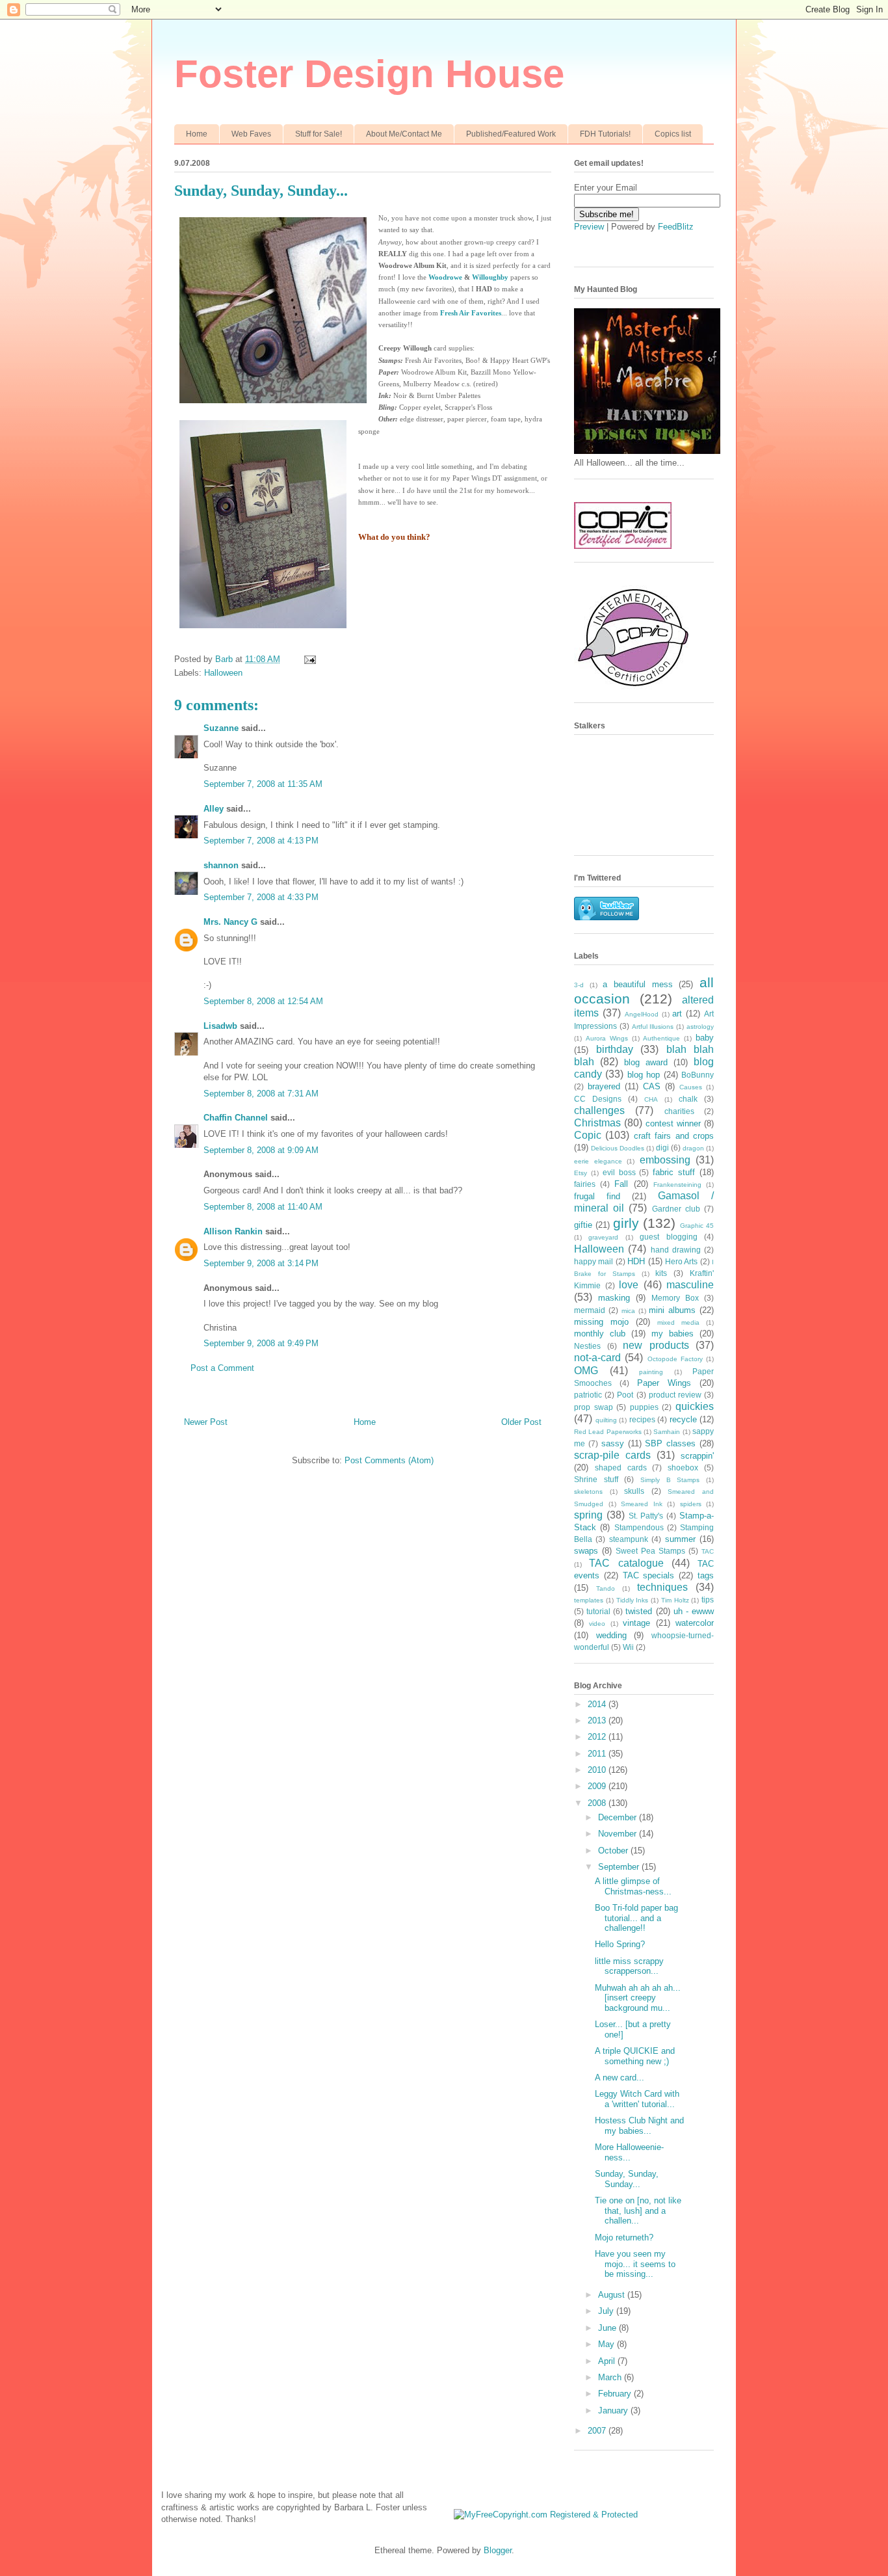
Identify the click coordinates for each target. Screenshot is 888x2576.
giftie (583, 1225)
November (619, 1834)
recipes (642, 1419)
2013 (598, 1720)
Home (197, 134)
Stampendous (639, 1527)
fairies (585, 1184)
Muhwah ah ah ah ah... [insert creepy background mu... (638, 1998)
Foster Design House (369, 74)
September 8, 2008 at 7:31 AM (261, 1094)
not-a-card (597, 1358)
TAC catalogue (626, 1563)
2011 (598, 1754)
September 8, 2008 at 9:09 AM (261, 1150)
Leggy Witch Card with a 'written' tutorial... (637, 2099)
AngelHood (642, 1014)
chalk (688, 1099)
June (608, 2328)
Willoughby (490, 277)
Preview (589, 227)
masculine (690, 1285)
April (608, 2361)
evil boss (619, 1172)
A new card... (620, 2078)
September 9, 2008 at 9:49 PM (261, 1343)
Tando (606, 1588)
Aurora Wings (607, 1038)
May (607, 2344)
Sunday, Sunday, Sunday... (627, 2179)
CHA (651, 1099)
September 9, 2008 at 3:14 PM (261, 1263)
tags (706, 1575)
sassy (613, 1443)
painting (651, 1372)
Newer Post (206, 1422)
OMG (586, 1371)
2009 (598, 1786)
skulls (634, 1491)
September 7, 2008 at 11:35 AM (263, 784)
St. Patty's (646, 1516)
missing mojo (601, 1322)
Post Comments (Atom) (389, 1460)
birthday (615, 1049)
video (597, 1624)
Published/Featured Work (511, 134)
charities (679, 1111)
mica (628, 1311)
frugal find (597, 1196)
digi (662, 1148)
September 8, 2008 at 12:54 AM (263, 1001)
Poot (625, 1395)
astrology (700, 1027)
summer (680, 1539)
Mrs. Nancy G (230, 922)
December (619, 1817)
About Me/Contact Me (404, 134)
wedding (611, 1635)
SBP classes (670, 1443)
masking (614, 1298)
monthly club (600, 1334)
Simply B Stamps (670, 1480)
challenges (599, 1110)
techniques (662, 1587)
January (614, 2410)
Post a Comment (222, 1368)
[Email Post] (309, 659)
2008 (598, 1803)
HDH (636, 1261)
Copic (588, 1135)
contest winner (673, 1123)
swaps (586, 1551)
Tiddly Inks (633, 1600)
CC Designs (598, 1099)
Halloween (223, 673)
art (677, 1014)
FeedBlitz (676, 227)
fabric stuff (674, 1172)
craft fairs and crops (674, 1136)
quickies (695, 1406)
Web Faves (251, 134)
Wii (628, 1647)
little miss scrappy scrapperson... (629, 1966)
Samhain (667, 1432)
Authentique (661, 1038)
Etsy (581, 1173)
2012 (598, 1737)
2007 (598, 2431)
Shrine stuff (596, 1479)
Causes (691, 1087)
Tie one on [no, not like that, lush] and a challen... (638, 2211)
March (611, 2377)
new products (656, 1345)
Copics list (673, 134)
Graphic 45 (697, 1226)
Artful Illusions (653, 1027)
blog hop (644, 1075)
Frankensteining (677, 1185)
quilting (606, 1420)
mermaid (590, 1310)
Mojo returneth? (624, 2237)
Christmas (597, 1123)
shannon (221, 865)
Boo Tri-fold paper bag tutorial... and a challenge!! (636, 1918)
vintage (636, 1623)
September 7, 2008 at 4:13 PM (261, 841)
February (616, 2394)
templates (589, 1600)
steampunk (629, 1539)
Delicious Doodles (618, 1148)
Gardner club (676, 1209)
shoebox (683, 1467)
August (613, 2295)
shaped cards (621, 1467)
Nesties (587, 1346)
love (629, 1285)
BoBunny (698, 1075)
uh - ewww (694, 1611)
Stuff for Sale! (319, 134)
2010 (598, 1770)
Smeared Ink (642, 1504)
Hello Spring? (620, 1944)
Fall (621, 1184)
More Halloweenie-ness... (629, 2152)
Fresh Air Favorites (471, 313)
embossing (665, 1160)
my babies (673, 1334)
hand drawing (676, 1250)
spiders (691, 1504)
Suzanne (221, 728)
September (620, 1867)
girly (626, 1223)
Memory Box (675, 1298)
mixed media (678, 1322)
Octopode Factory (675, 1359)
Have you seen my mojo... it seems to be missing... (635, 2264)
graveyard (603, 1237)
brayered (604, 1086)
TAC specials (649, 1575)
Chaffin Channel (236, 1118)
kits (661, 1273)
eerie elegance (598, 1161)
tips (708, 1600)
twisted (639, 1611)
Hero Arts (681, 1261)
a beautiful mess (637, 984)
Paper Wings (664, 1383)
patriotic (588, 1395)
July (607, 2311)
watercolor (695, 1623)
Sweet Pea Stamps (650, 1551)
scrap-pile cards (612, 1455)
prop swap (594, 1407)
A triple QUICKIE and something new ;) (635, 2056)
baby (705, 1038)
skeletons (588, 1492)
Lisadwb (220, 1026)
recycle (683, 1419)
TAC (708, 1551)
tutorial (598, 1611)
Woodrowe (445, 277)
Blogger (498, 2550)
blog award (646, 1062)
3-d (579, 985)
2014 (598, 1704)
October (614, 1851)
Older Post (521, 1422)
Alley (214, 809)
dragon (693, 1148)
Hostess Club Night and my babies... (639, 2126)
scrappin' (697, 1456)
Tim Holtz (675, 1600)
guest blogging (668, 1237)
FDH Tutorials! (605, 134)
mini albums (672, 1310)
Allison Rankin (233, 1231)
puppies (644, 1407)
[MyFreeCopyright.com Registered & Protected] (546, 2515)
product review (675, 1395)
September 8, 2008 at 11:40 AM (263, 1207)
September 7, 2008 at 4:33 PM (261, 897)
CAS (652, 1086)
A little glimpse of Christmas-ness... (633, 1886)
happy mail (594, 1261)
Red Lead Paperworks (608, 1432)
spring (588, 1515)
